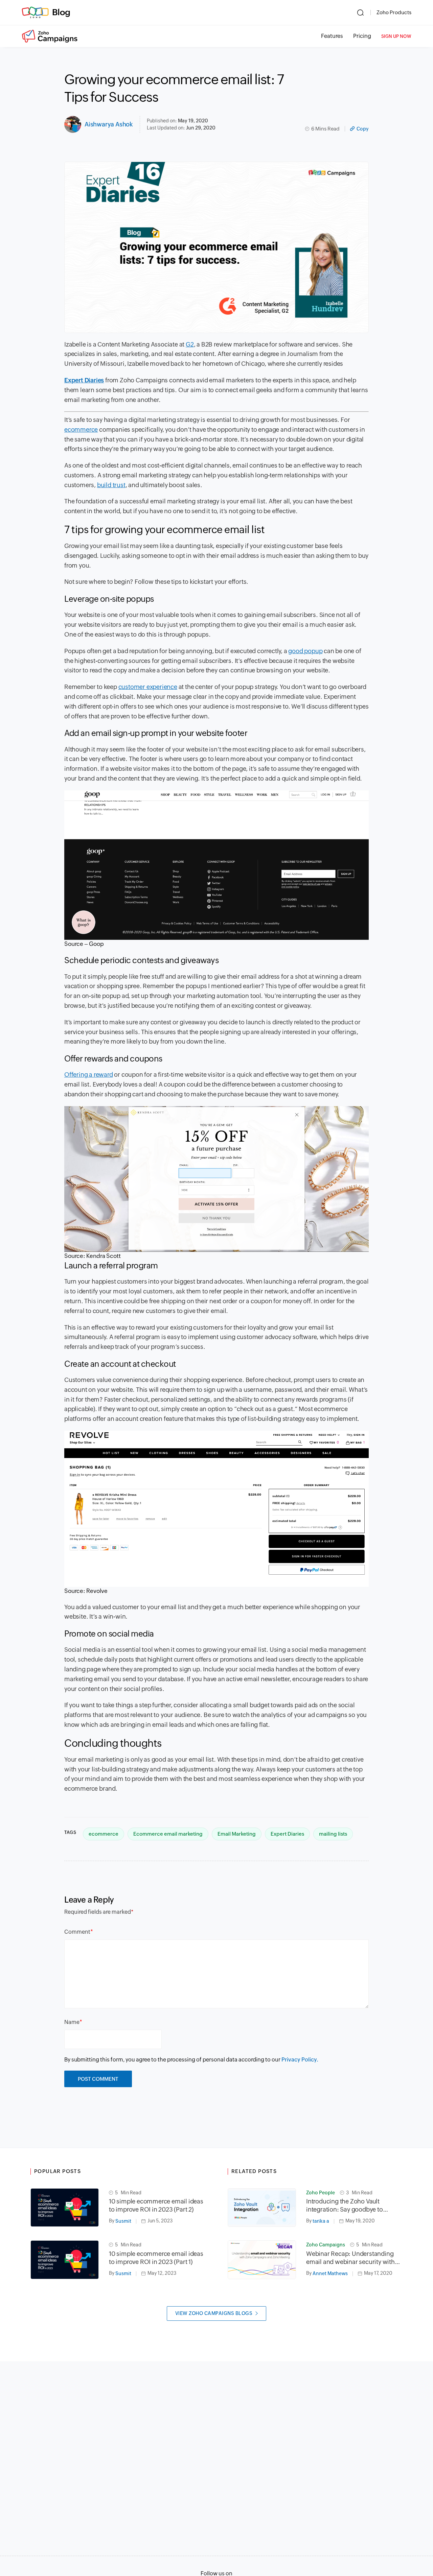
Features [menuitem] (332, 36)
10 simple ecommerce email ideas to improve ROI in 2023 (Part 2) (156, 2205)
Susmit (123, 2221)
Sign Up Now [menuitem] (396, 36)
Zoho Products (394, 12)
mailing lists (333, 1834)
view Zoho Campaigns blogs (214, 2313)
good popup (305, 651)
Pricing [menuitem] (362, 36)
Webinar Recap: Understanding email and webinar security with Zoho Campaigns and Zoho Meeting (350, 2258)
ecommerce (81, 430)
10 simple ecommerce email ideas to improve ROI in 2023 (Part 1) (156, 2258)
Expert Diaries (287, 1834)
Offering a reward (89, 1075)
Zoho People (321, 2193)
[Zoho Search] (360, 13)
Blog (61, 12)
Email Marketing (237, 1834)
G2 (190, 344)
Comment (77, 1932)
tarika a (321, 2221)
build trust (111, 485)
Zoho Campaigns (326, 2245)
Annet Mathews (330, 2273)
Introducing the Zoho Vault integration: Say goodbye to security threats (345, 2206)
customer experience (148, 687)
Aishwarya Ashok (109, 124)
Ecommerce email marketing (168, 1834)
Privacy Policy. (300, 2060)
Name (72, 2022)
